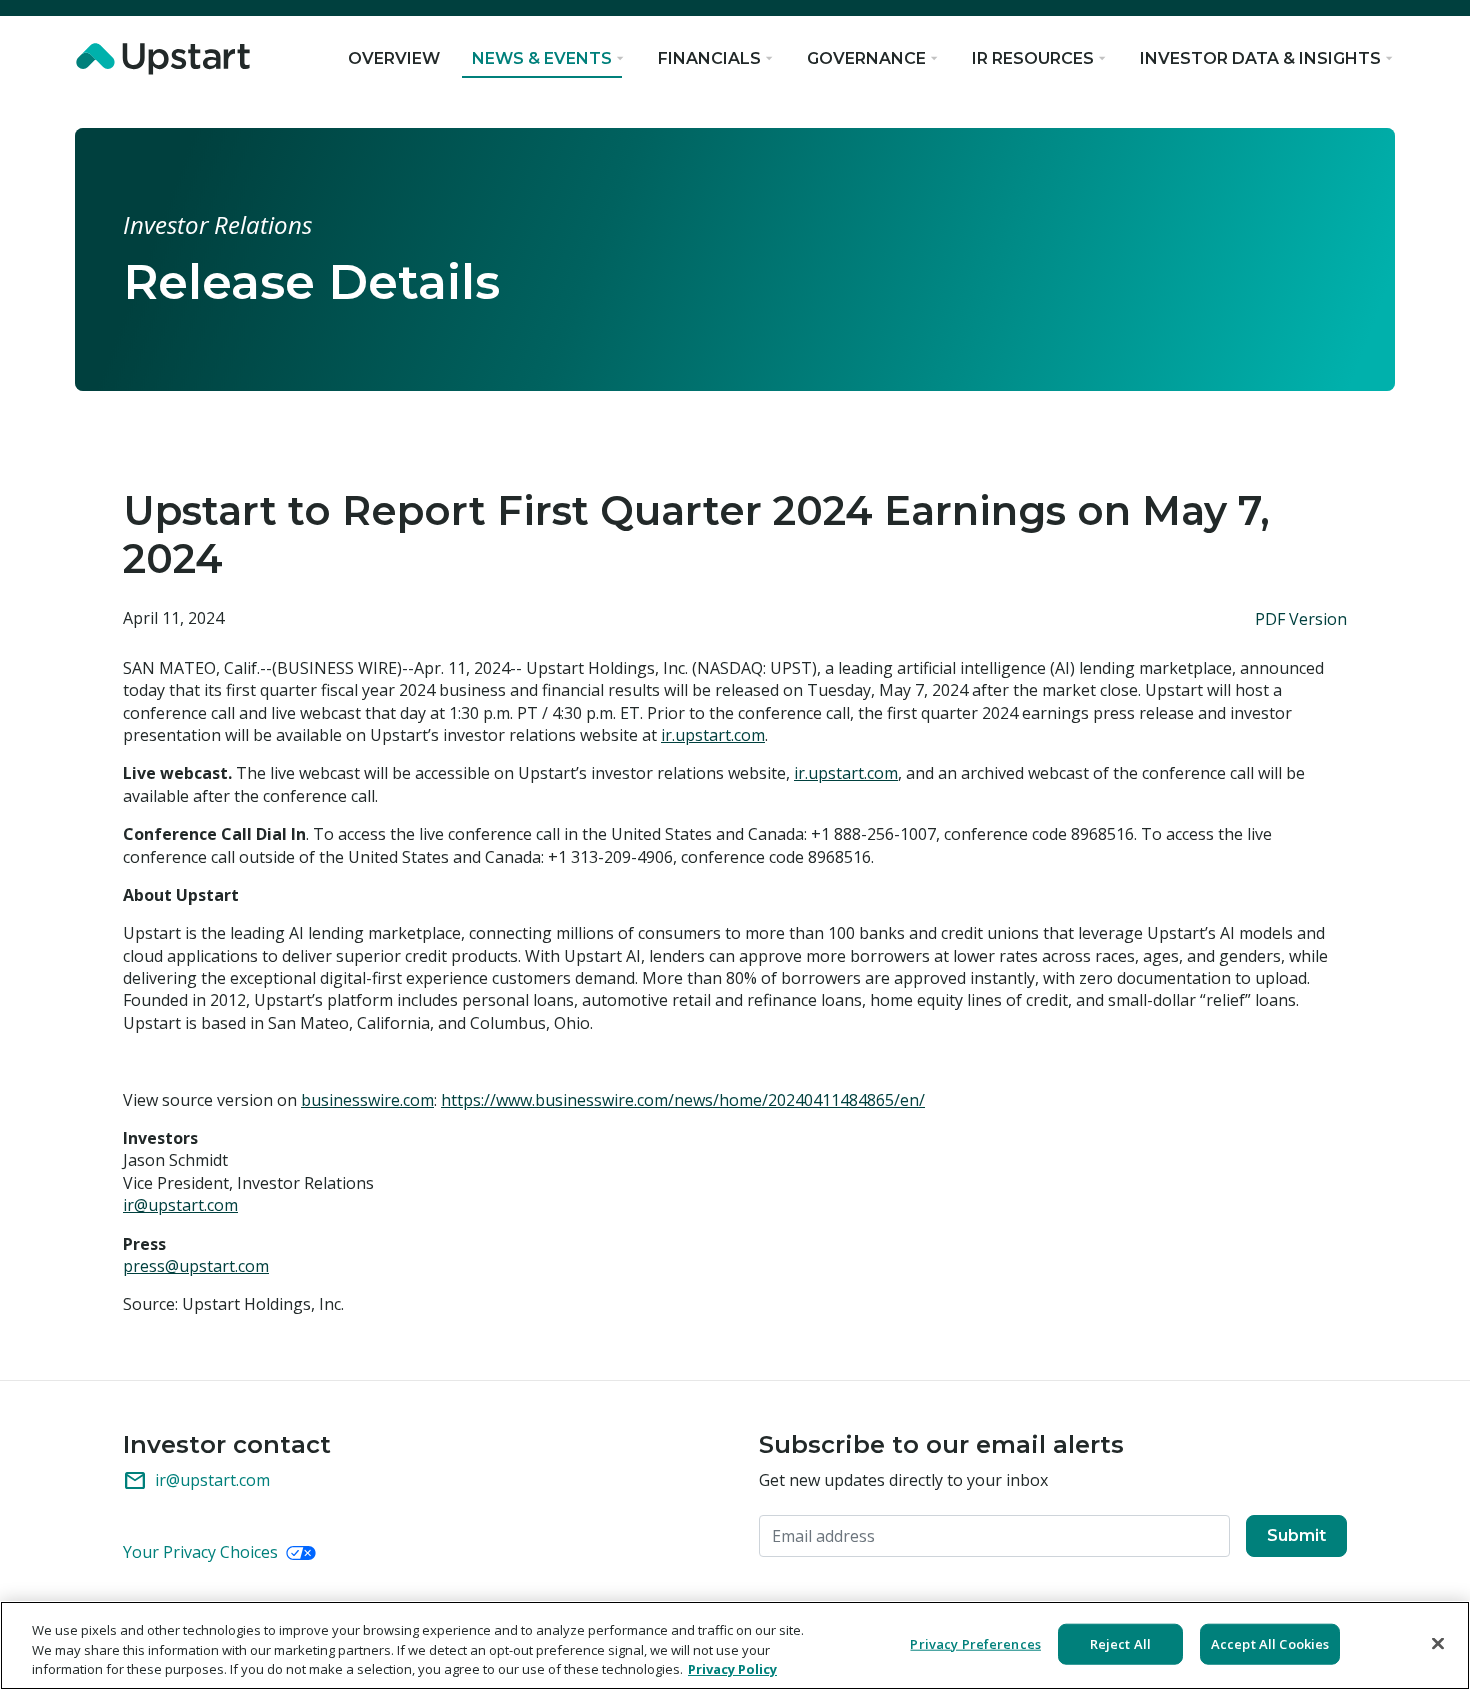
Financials (709, 58)
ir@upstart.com (180, 1205)
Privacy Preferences (975, 1643)
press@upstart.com (196, 1266)
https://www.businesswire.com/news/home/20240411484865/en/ (683, 1100)
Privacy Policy (732, 1669)
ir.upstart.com (713, 735)
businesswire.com (367, 1100)
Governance (866, 58)
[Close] (1438, 1643)
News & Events (542, 58)
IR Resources (1033, 58)
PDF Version (1301, 619)
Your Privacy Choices (202, 1552)
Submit (1296, 1535)
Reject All (1120, 1643)
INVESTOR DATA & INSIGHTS (1260, 58)
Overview (394, 58)
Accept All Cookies (1270, 1643)
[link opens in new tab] (167, 59)
